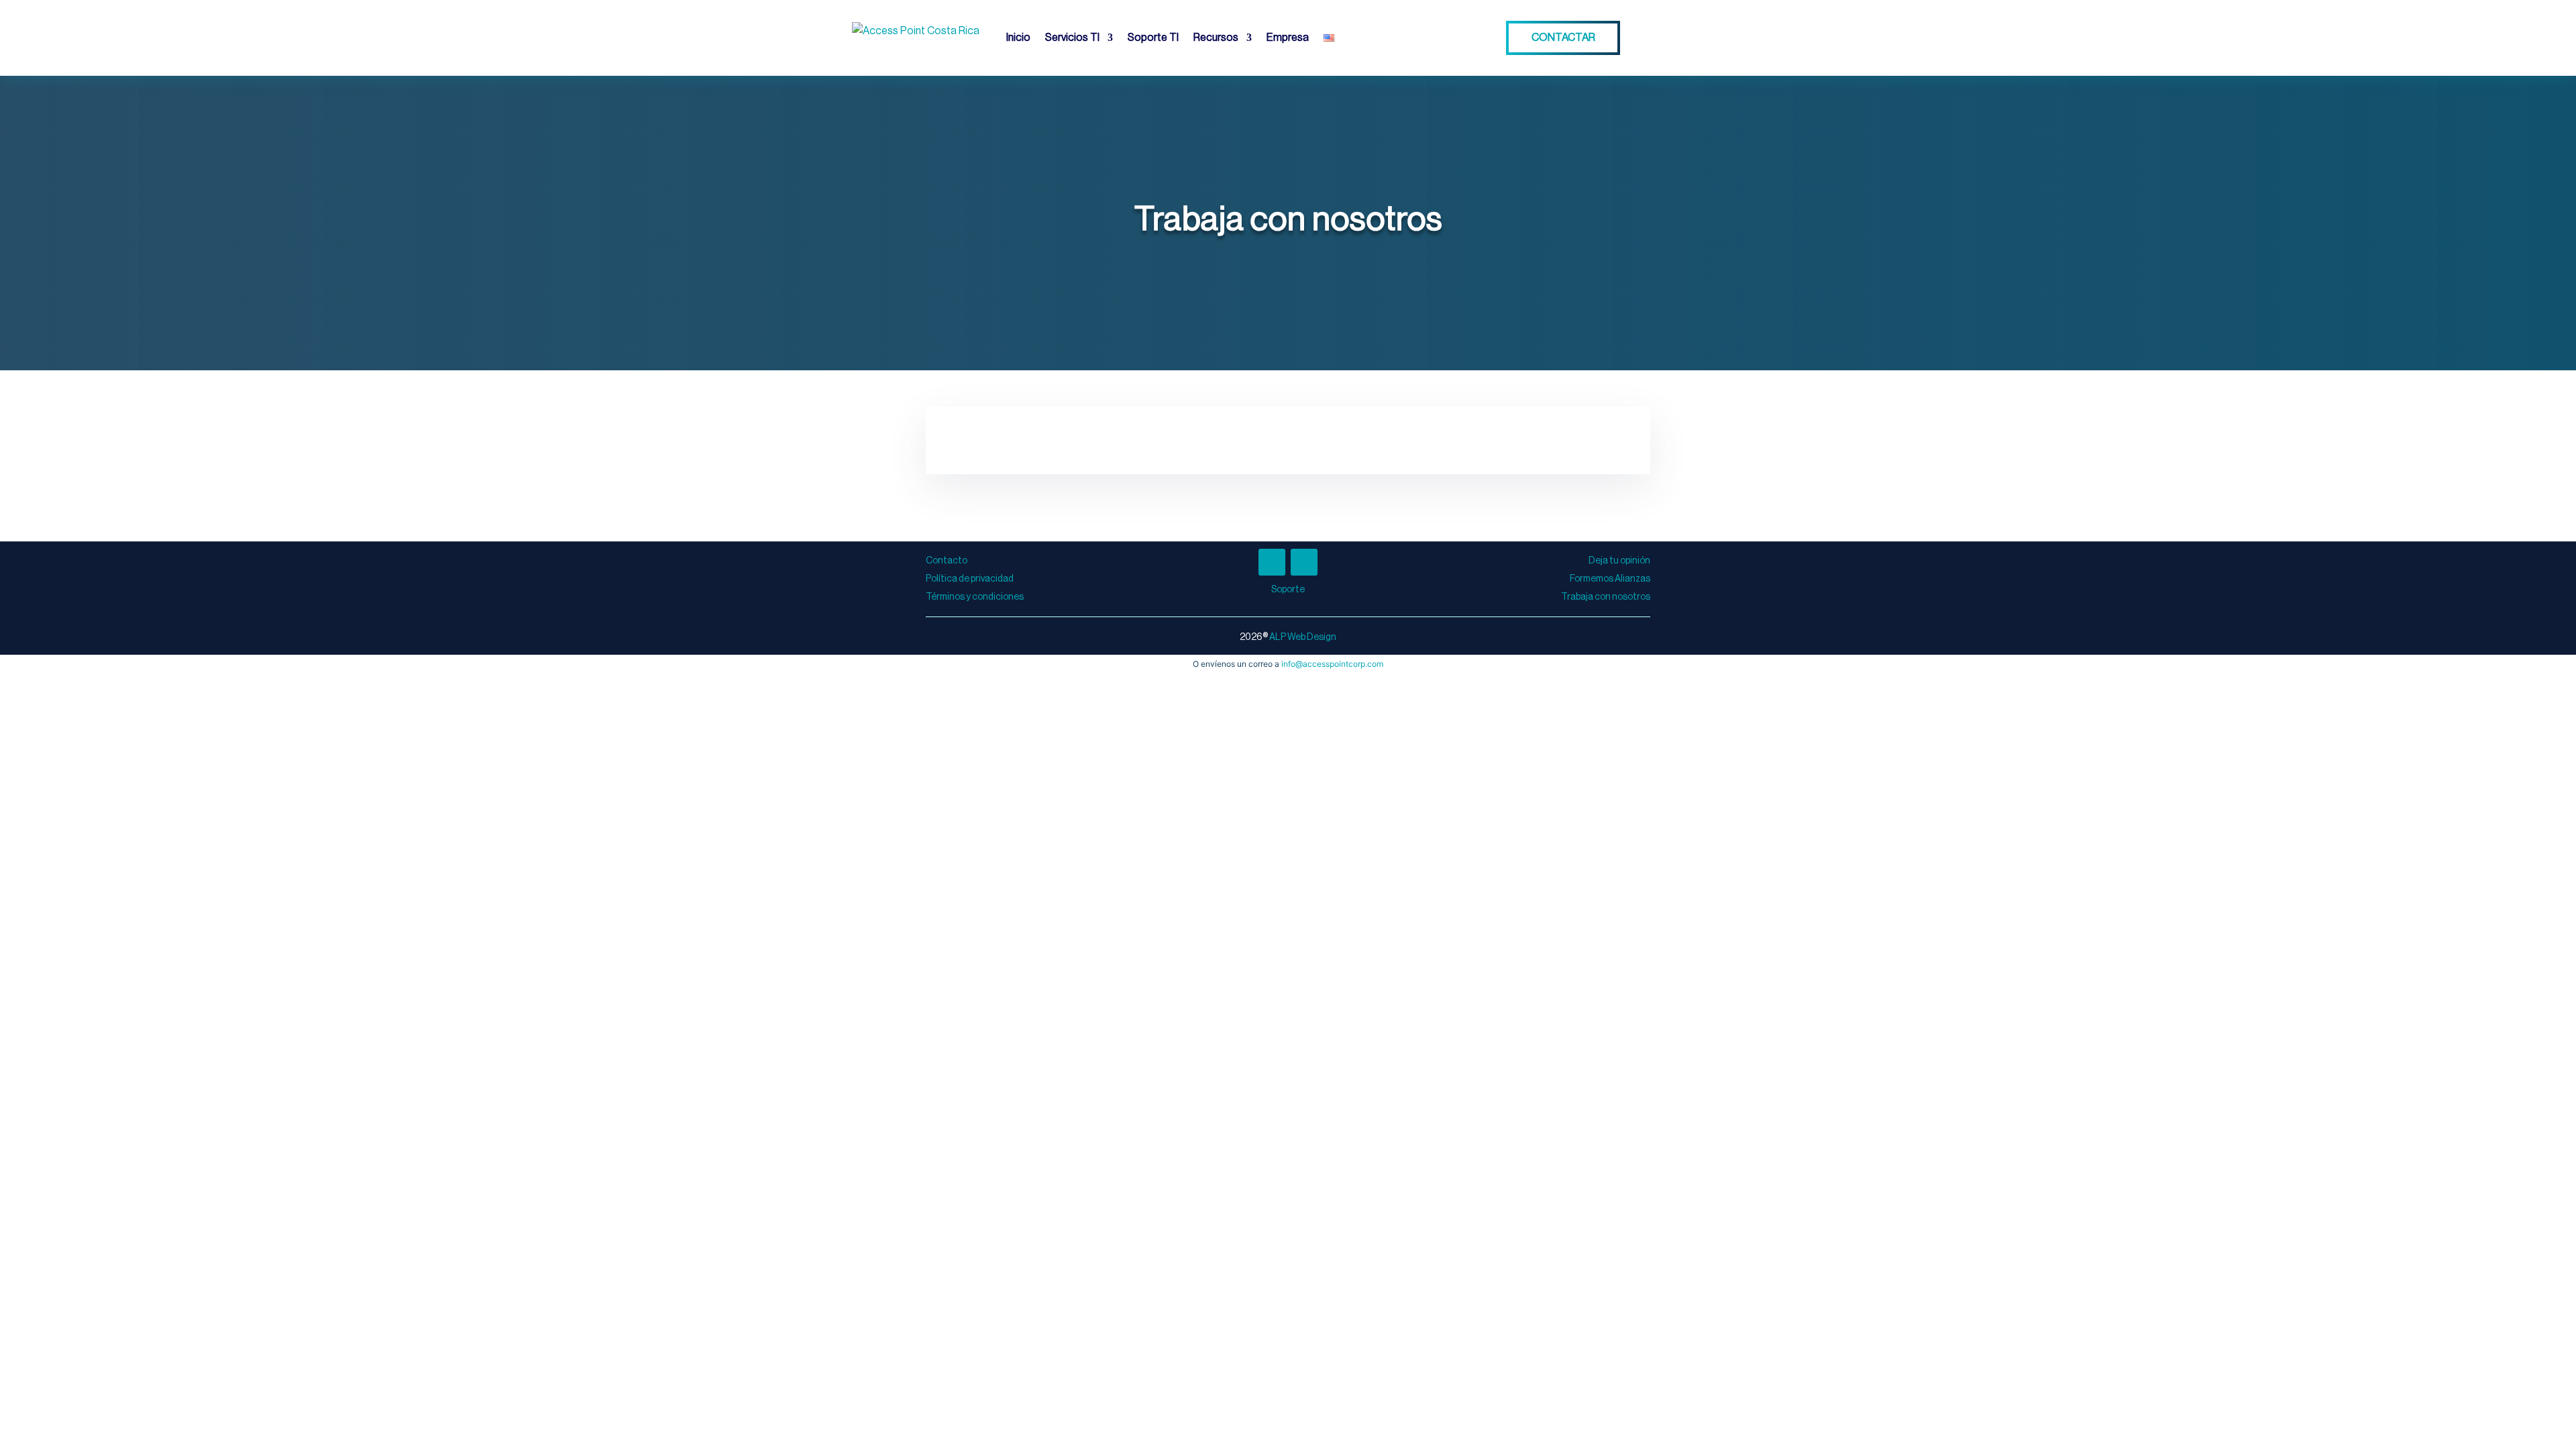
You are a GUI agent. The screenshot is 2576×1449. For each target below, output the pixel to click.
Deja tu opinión (1619, 561)
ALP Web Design (1303, 637)
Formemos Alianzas (1610, 579)
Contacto (947, 561)
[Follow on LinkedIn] (1304, 562)
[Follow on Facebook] (1272, 562)
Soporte (1288, 590)
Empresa (1288, 38)
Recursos (1216, 38)
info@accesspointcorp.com (1332, 664)
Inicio (1018, 38)
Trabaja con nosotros (1606, 597)
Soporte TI (1153, 38)
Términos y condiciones (975, 597)
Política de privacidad (970, 579)
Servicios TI (1072, 38)
